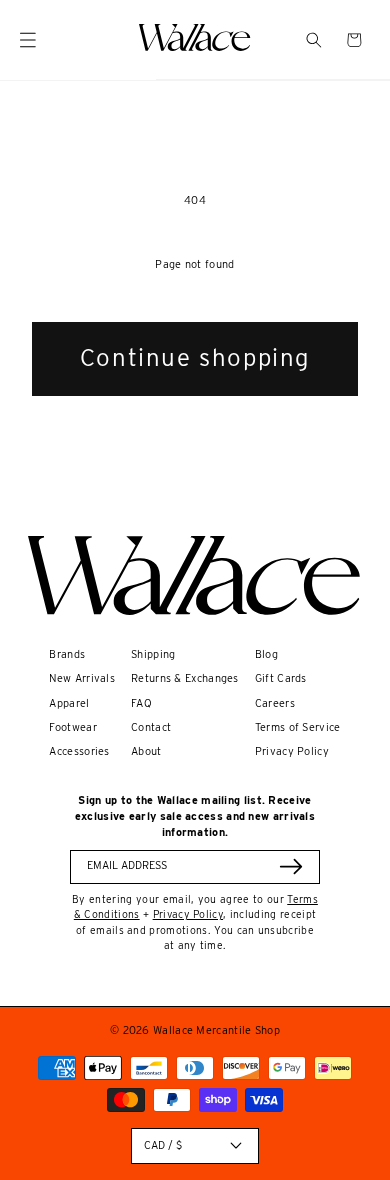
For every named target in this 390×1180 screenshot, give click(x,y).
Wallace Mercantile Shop (216, 1030)
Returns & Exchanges (185, 678)
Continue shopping (195, 357)
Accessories (79, 751)
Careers (275, 703)
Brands (67, 654)
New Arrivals (82, 678)
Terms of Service (298, 727)
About (146, 751)
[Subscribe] (291, 866)
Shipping (153, 654)
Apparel (69, 703)
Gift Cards (281, 678)
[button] (314, 40)
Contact (151, 727)
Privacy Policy (292, 751)
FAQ (141, 703)
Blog (266, 654)
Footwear (72, 727)
